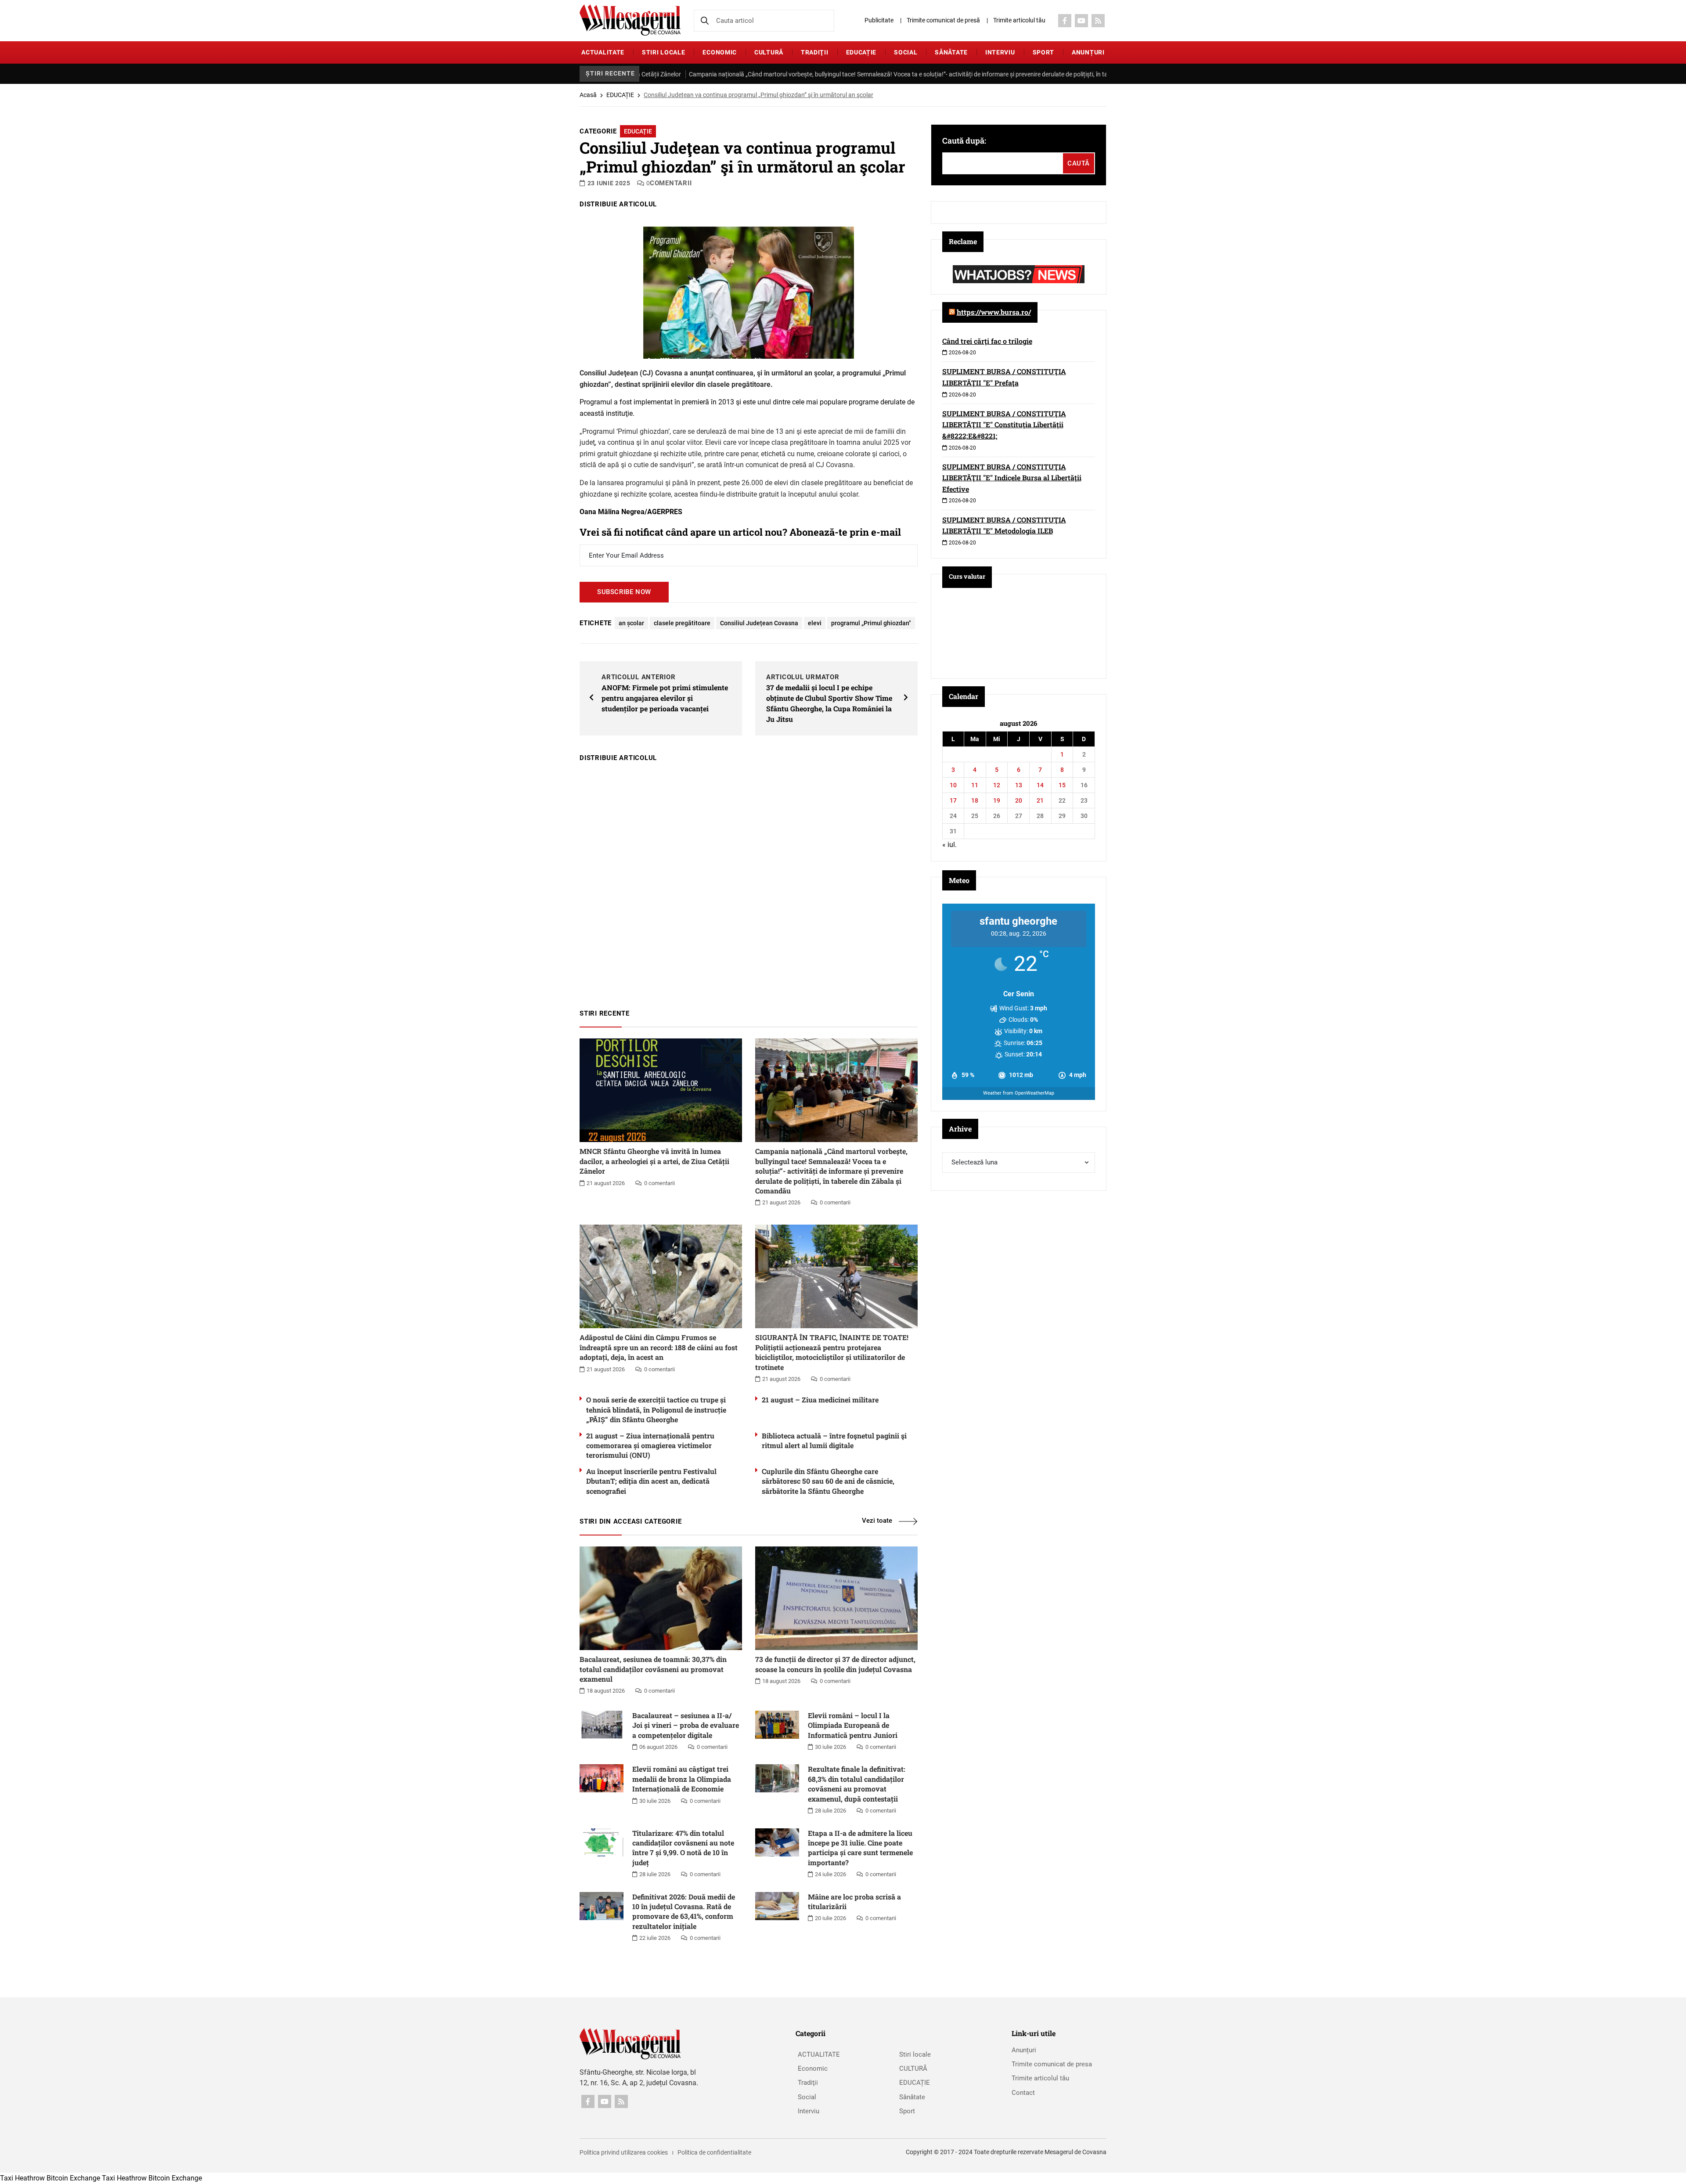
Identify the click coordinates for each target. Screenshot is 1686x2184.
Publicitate (879, 20)
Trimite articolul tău (1019, 20)
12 (997, 785)
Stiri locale (663, 52)
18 (975, 800)
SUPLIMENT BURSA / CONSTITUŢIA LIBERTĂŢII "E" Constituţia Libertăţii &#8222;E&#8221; (1004, 425)
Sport (1044, 52)
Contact (1023, 2093)
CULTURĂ (769, 52)
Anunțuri (1088, 52)
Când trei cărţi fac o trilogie (987, 341)
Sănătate (951, 52)
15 (1062, 785)
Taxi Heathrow (22, 2178)
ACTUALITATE (603, 52)
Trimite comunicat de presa (1052, 2064)
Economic (720, 52)
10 (953, 785)
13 (1019, 785)
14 (1040, 785)
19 (997, 800)
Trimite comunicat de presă (943, 20)
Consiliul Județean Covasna (759, 623)
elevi (815, 623)
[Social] (1065, 21)
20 (1019, 800)
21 (1040, 800)
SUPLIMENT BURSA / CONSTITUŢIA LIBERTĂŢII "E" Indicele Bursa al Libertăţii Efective (1012, 478)
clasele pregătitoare (682, 623)
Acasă (588, 95)
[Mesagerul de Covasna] (630, 20)
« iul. (949, 845)
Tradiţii (815, 52)
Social (906, 52)
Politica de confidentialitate (714, 2152)
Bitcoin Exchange (73, 2178)
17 (953, 800)
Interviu (1000, 52)
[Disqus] (749, 881)
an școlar (631, 623)
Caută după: (964, 141)
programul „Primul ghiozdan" (871, 623)
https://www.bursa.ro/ (994, 312)
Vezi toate (877, 1521)
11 (975, 785)
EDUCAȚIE (861, 52)
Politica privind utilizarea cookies (624, 2152)
